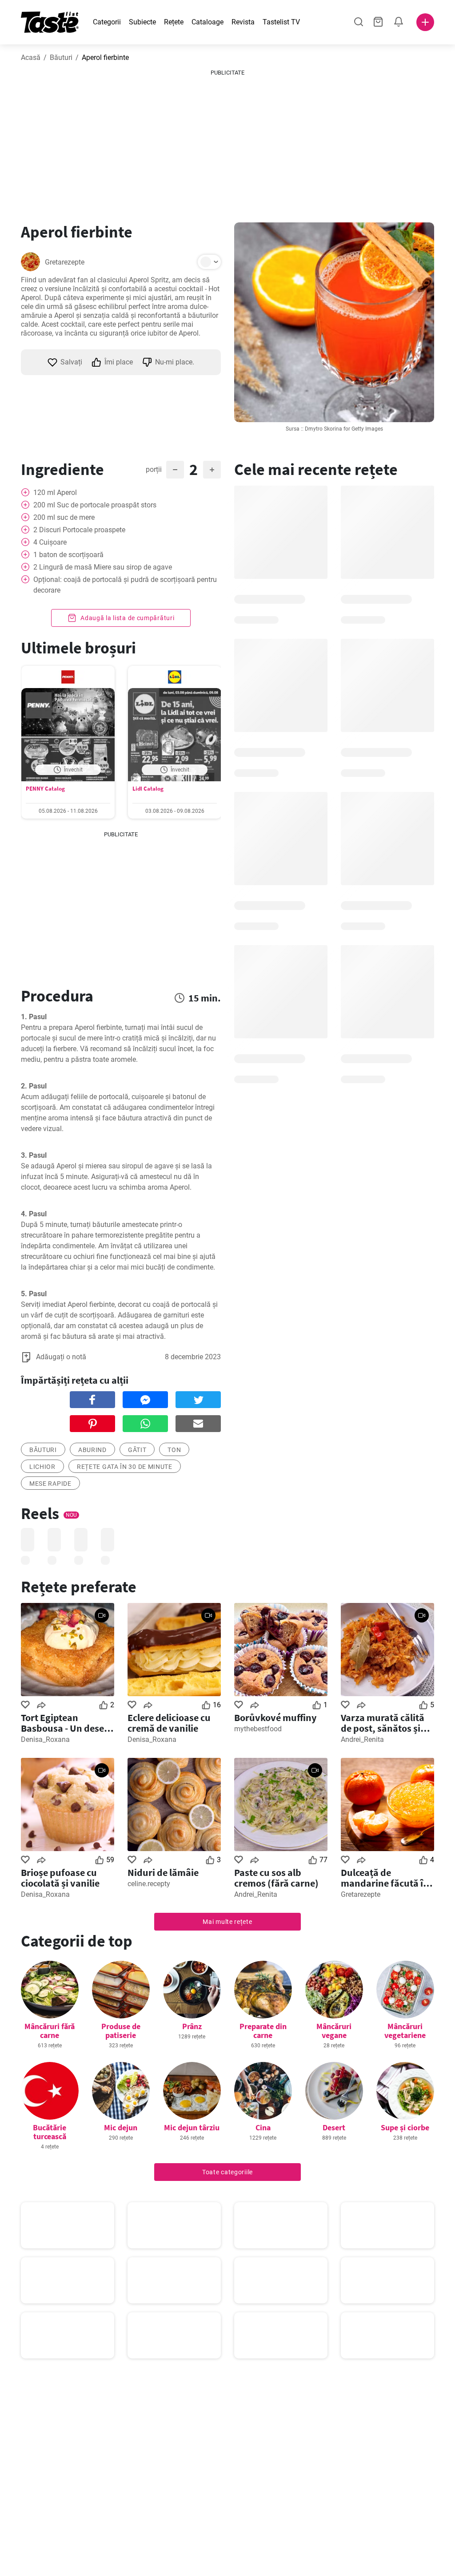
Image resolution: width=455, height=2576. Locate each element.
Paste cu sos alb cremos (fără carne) (276, 1878)
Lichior (42, 1467)
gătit (137, 1450)
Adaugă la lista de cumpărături (127, 618)
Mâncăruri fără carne (50, 2031)
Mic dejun (121, 2127)
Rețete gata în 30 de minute (125, 1467)
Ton (174, 1450)
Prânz (192, 2026)
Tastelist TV (281, 22)
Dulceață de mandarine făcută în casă (385, 1878)
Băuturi (61, 57)
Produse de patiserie (121, 2031)
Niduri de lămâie (163, 1872)
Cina (263, 2127)
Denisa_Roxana (45, 1739)
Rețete (174, 22)
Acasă (31, 57)
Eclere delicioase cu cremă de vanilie (169, 1723)
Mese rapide (50, 1484)
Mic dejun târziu (192, 2127)
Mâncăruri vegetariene (405, 2031)
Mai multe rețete (227, 1922)
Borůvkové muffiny (275, 1717)
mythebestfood (258, 1729)
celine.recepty (149, 1884)
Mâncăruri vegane (334, 2031)
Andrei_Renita (362, 1739)
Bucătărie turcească (50, 2132)
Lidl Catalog (148, 789)
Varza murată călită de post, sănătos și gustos (383, 1723)
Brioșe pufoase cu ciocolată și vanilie (60, 1878)
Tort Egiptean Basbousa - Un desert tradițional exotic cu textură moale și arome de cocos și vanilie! (66, 1723)
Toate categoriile (227, 2172)
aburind (92, 1450)
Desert (334, 2127)
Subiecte (142, 22)
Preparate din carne (263, 2031)
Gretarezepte (65, 262)
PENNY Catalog (45, 789)
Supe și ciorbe (405, 2127)
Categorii (107, 22)
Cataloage (208, 22)
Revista (243, 22)
